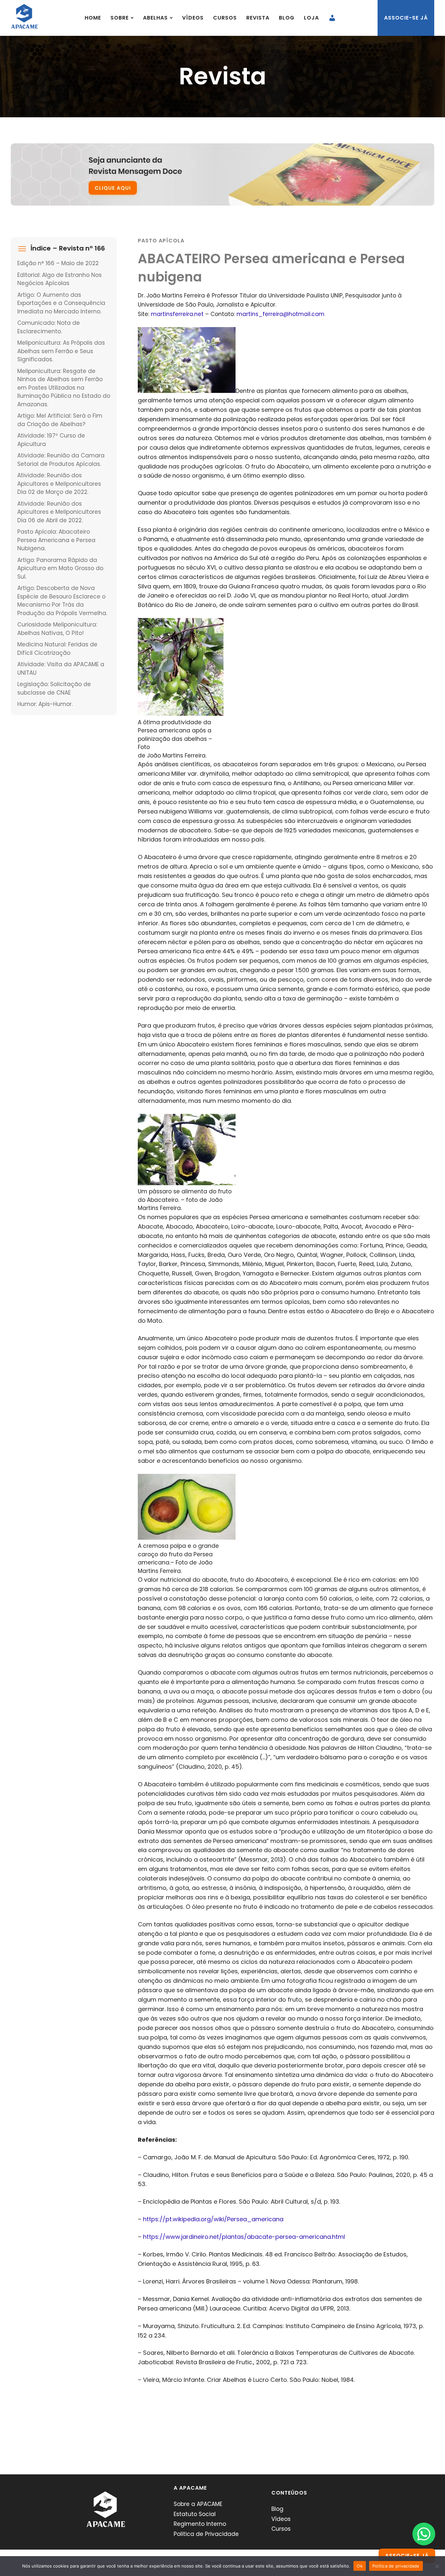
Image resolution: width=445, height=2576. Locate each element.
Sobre (120, 18)
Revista (258, 18)
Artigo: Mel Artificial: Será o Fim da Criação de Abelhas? (60, 420)
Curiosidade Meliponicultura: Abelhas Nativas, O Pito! (57, 629)
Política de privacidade (396, 2566)
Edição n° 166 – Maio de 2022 (58, 263)
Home (93, 18)
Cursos (225, 18)
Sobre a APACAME (198, 2504)
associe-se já (406, 18)
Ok (360, 2566)
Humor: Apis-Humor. (45, 704)
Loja (311, 18)
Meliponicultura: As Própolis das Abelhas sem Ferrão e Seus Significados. (61, 351)
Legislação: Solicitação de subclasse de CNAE (54, 688)
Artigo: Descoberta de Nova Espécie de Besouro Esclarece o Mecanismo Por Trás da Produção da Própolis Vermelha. (62, 601)
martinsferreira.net (177, 314)
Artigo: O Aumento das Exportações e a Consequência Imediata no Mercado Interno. (61, 303)
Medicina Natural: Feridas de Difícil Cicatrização (57, 649)
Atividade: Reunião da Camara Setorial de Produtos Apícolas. (61, 460)
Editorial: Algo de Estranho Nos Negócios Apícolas (59, 279)
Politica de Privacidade (206, 2534)
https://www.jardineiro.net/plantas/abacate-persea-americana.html (244, 2237)
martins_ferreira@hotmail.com (280, 314)
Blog (287, 18)
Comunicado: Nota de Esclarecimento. (49, 327)
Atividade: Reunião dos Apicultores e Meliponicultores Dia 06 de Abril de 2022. (59, 512)
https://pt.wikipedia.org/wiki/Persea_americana (213, 2219)
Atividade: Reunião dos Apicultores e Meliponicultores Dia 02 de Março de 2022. (59, 484)
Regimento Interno (200, 2524)
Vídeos (193, 18)
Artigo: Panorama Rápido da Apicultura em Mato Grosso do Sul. (60, 568)
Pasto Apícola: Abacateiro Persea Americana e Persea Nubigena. (56, 540)
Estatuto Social (195, 2514)
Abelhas (155, 18)
